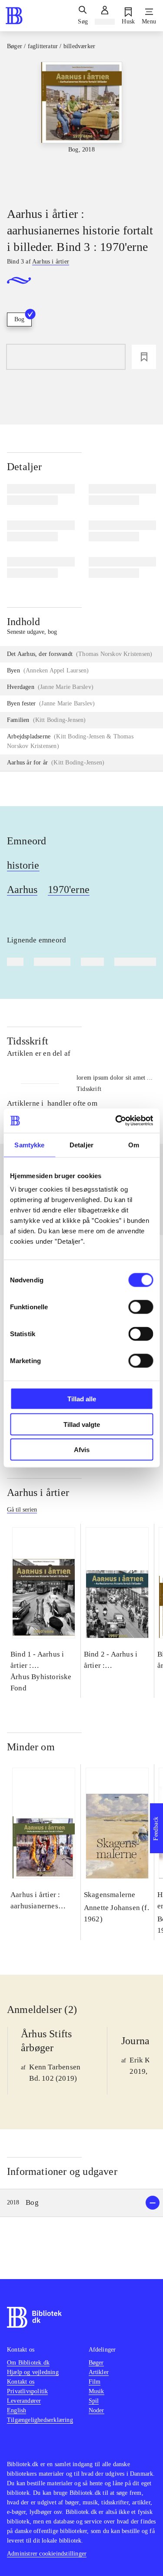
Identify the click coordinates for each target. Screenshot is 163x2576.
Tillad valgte (82, 1424)
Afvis (82, 1450)
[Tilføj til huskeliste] (144, 357)
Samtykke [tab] (29, 1145)
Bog (19, 319)
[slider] (81, 127)
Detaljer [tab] (81, 1145)
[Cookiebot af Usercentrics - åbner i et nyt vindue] (116, 1121)
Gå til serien (22, 1510)
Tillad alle (82, 1399)
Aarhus (22, 889)
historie (23, 865)
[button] (81, 2203)
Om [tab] (134, 1145)
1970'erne (69, 889)
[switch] (141, 1307)
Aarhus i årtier (38, 1492)
